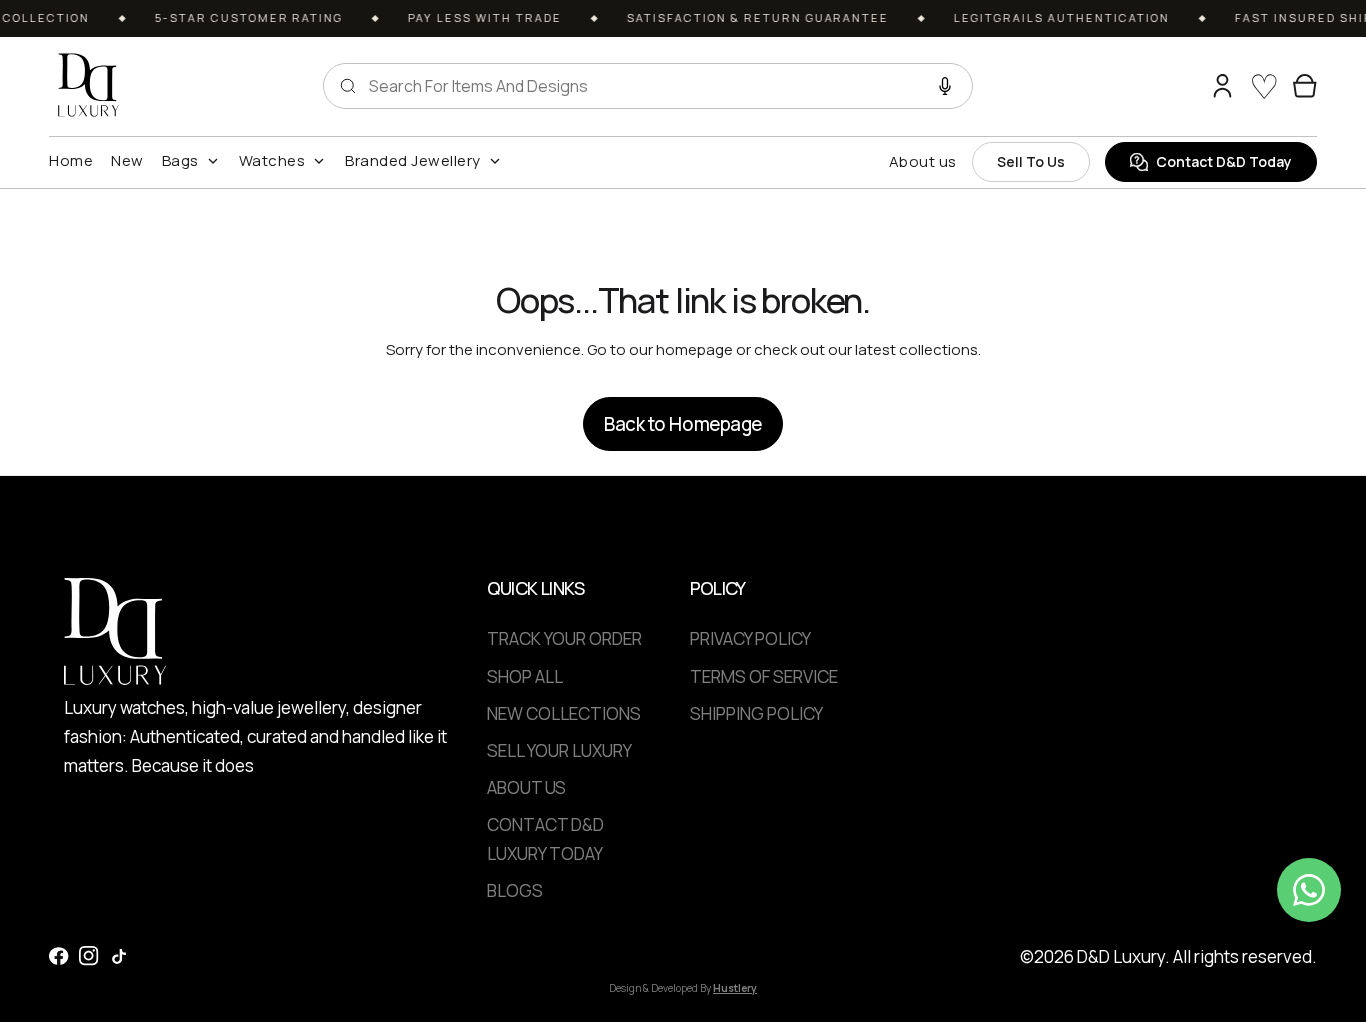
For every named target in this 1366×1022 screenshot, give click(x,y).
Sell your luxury (559, 750)
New (127, 160)
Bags (180, 160)
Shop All (525, 676)
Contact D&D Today (1224, 161)
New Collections (564, 713)
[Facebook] (59, 956)
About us (923, 161)
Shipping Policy (756, 713)
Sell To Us (1031, 161)
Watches (272, 160)
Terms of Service (764, 676)
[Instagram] (89, 956)
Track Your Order (564, 638)
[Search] (1184, 86)
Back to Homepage (683, 424)
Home (71, 160)
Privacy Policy (750, 638)
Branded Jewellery (413, 160)
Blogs (515, 890)
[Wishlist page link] (1264, 86)
